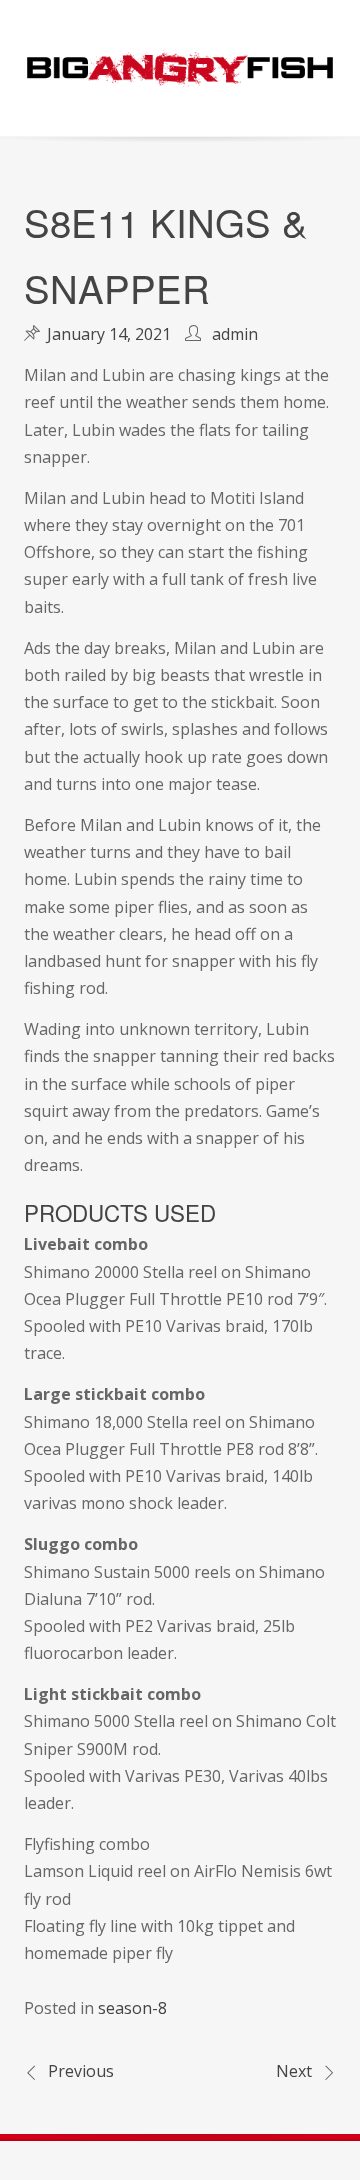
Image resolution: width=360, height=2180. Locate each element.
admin (235, 334)
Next (294, 2071)
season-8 (132, 2008)
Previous (81, 2071)
